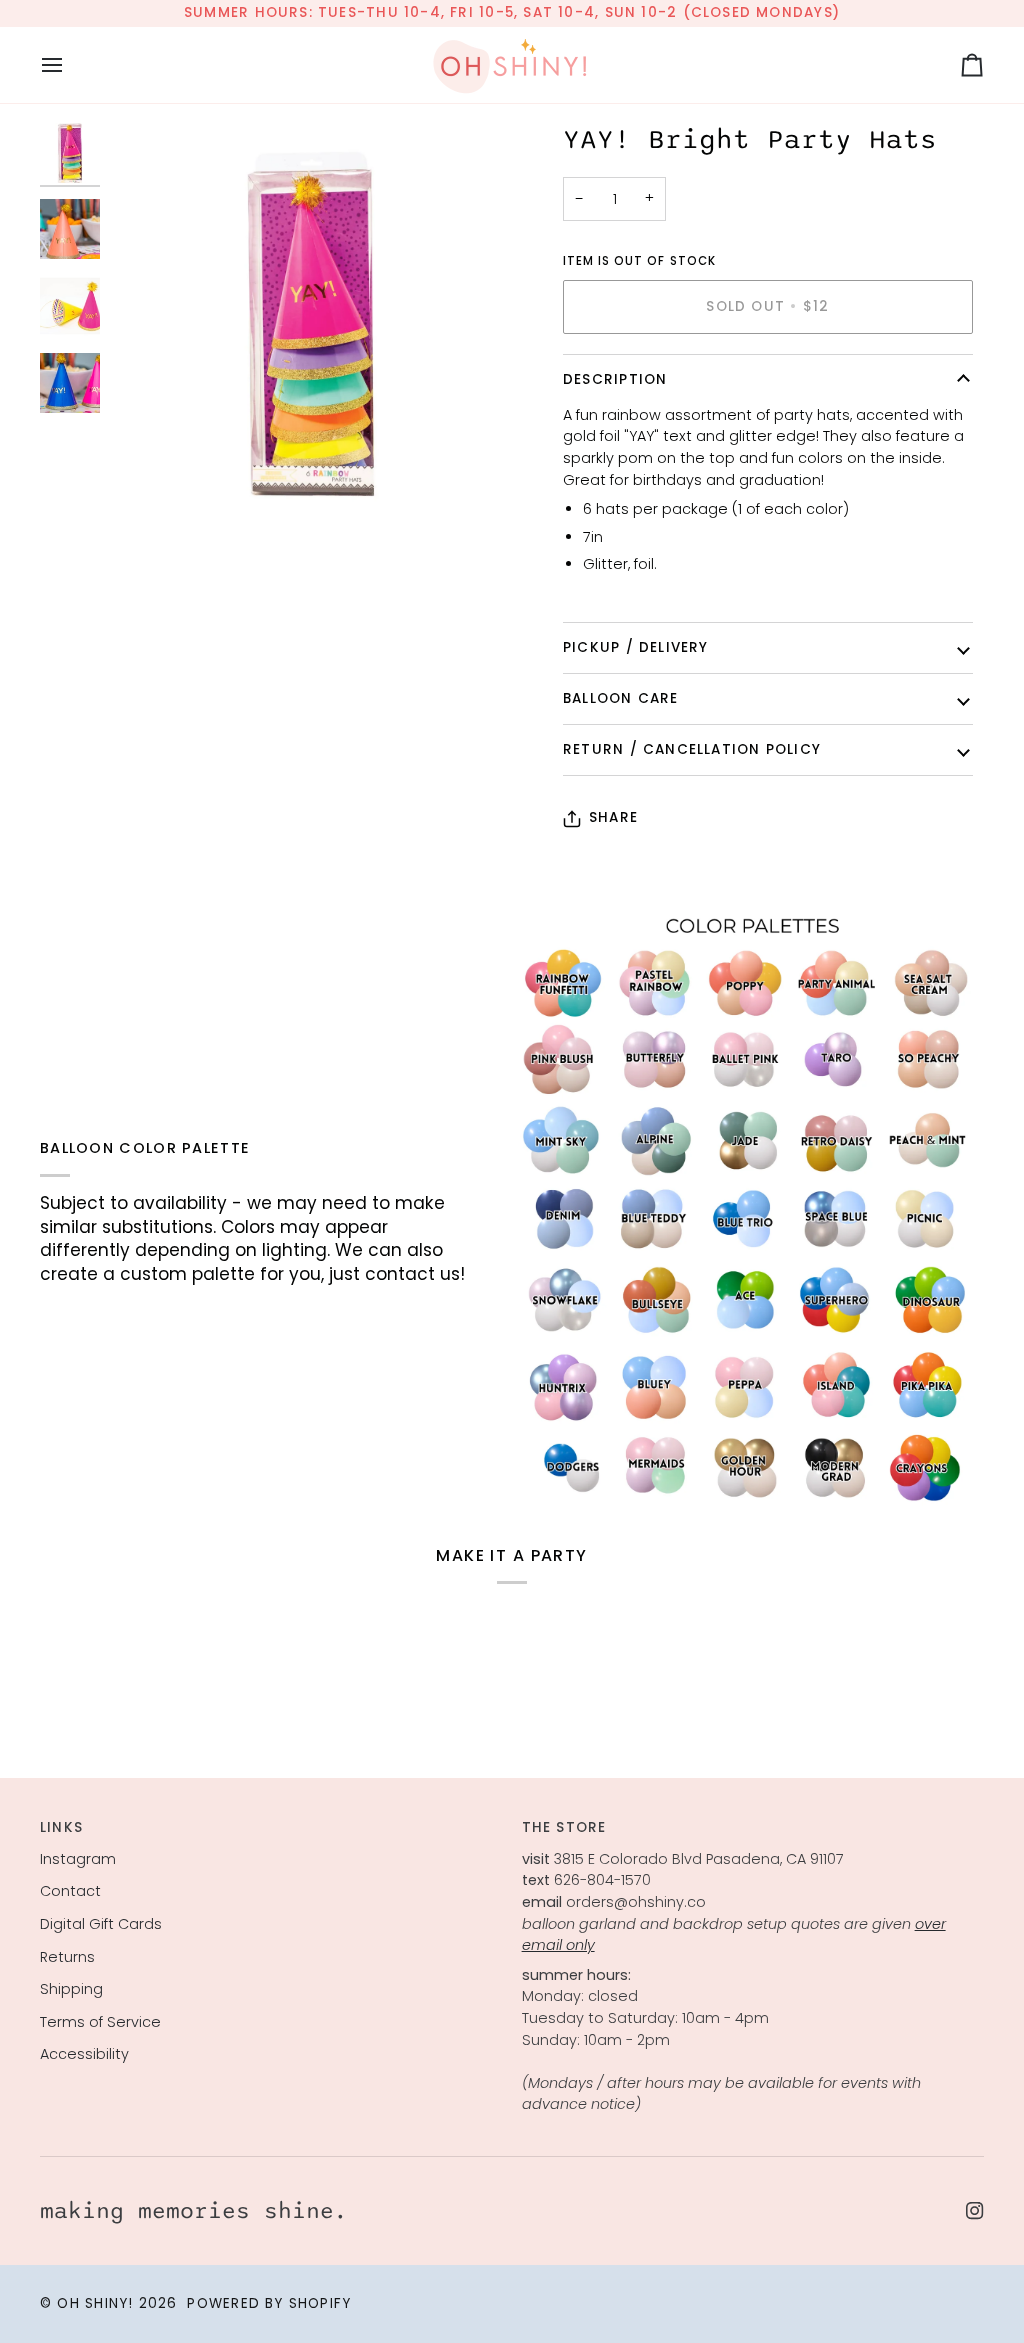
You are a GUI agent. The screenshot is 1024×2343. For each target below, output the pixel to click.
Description (615, 379)
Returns (67, 1957)
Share (613, 817)
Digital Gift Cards (101, 1924)
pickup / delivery (636, 647)
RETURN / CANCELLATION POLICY (692, 749)
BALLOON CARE (621, 698)
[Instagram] (975, 2211)
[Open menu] (70, 65)
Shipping (71, 1989)
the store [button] (564, 1827)
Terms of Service (100, 2022)
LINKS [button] (61, 1827)
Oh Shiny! (95, 2303)
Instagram (78, 1859)
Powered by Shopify (269, 2303)
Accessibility (84, 2054)
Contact (70, 1891)
